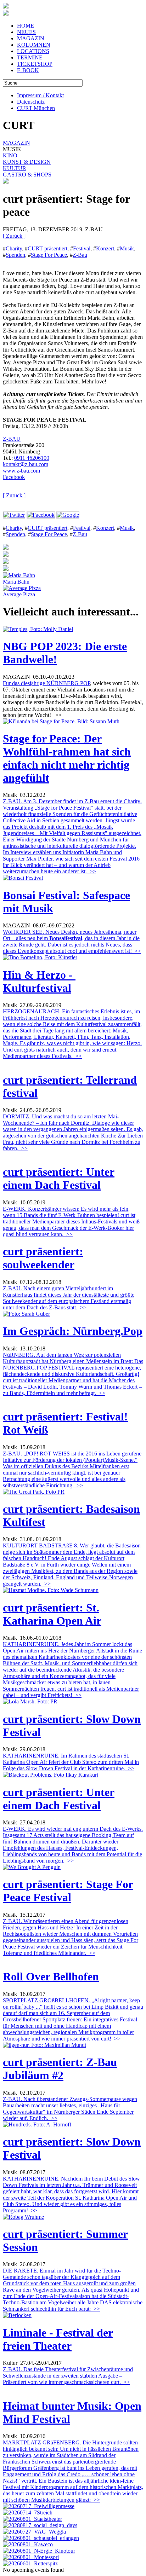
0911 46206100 (32, 458)
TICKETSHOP (35, 64)
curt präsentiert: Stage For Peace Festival (68, 1891)
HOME (26, 26)
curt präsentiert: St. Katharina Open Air (52, 1614)
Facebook (14, 477)
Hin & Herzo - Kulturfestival (39, 981)
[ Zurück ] (14, 236)
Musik (127, 248)
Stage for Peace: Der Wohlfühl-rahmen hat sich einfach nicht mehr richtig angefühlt (67, 758)
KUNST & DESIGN (27, 162)
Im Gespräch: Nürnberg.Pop (73, 1331)
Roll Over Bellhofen (51, 1976)
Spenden (15, 255)
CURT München (36, 108)
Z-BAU (12, 439)
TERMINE (30, 57)
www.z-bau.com (21, 471)
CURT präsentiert (47, 248)
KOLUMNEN (34, 45)
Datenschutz (31, 102)
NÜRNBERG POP (68, 683)
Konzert (105, 248)
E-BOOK (28, 70)
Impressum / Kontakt (40, 95)
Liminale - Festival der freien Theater (58, 2339)
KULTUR (15, 168)
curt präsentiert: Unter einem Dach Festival (59, 1178)
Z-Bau (80, 255)
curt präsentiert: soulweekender (43, 1258)
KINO (10, 155)
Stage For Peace (49, 255)
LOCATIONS (33, 51)
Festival (82, 248)
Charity (14, 248)
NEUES (26, 32)
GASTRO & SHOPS (27, 175)
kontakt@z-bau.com (26, 464)
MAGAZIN (31, 38)
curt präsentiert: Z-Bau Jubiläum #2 (60, 2069)
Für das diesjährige (25, 683)
